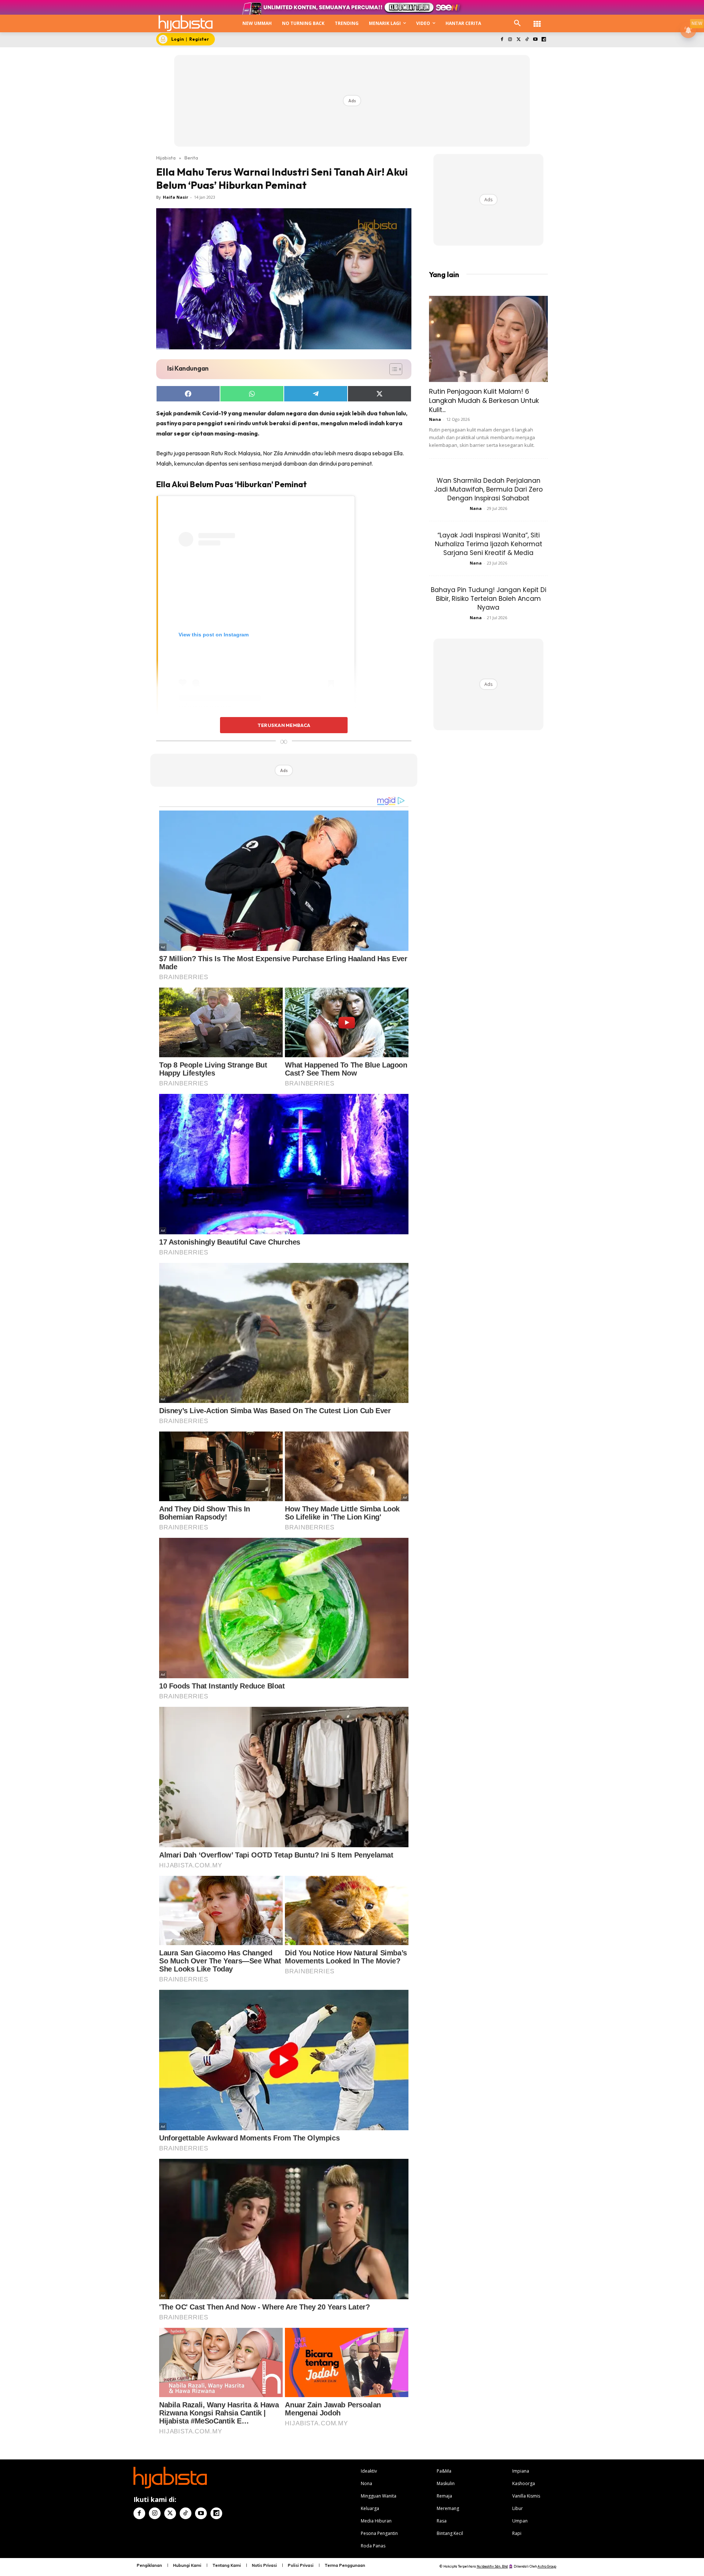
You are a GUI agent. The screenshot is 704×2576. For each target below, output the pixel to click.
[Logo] (186, 23)
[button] (517, 23)
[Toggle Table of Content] (392, 369)
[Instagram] (510, 40)
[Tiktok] (527, 40)
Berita (191, 158)
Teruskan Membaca (284, 725)
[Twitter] (519, 40)
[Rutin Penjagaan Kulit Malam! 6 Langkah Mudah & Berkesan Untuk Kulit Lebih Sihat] (488, 339)
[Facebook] (502, 40)
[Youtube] (535, 40)
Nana (435, 419)
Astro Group (547, 2566)
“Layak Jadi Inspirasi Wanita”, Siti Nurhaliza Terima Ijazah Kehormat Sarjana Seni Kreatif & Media (489, 544)
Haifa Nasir (175, 197)
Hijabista (166, 158)
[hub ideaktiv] (537, 20)
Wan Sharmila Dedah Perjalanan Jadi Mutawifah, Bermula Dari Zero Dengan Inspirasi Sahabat (488, 489)
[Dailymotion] (544, 40)
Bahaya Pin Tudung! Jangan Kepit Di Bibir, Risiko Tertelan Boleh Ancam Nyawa (489, 599)
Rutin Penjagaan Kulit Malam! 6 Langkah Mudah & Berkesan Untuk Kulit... (484, 400)
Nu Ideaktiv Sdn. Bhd (492, 2566)
